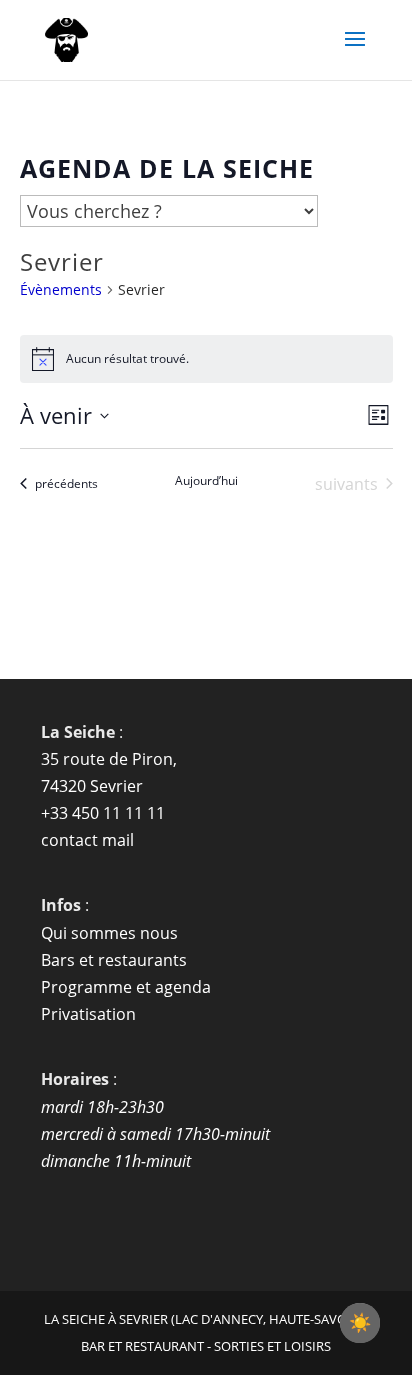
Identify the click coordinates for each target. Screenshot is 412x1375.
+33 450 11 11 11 (103, 813)
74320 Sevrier (92, 786)
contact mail (87, 840)
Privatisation (88, 1014)
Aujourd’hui (206, 481)
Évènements (61, 289)
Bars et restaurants (114, 960)
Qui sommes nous (109, 933)
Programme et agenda (126, 987)
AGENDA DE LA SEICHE (167, 168)
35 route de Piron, (109, 759)
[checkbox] (360, 1323)
